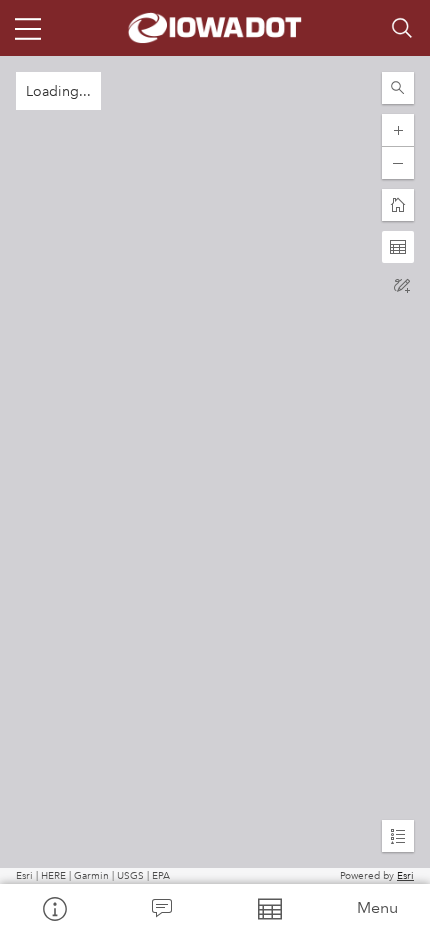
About (54, 908)
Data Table (269, 908)
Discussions (162, 908)
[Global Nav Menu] (28, 28)
